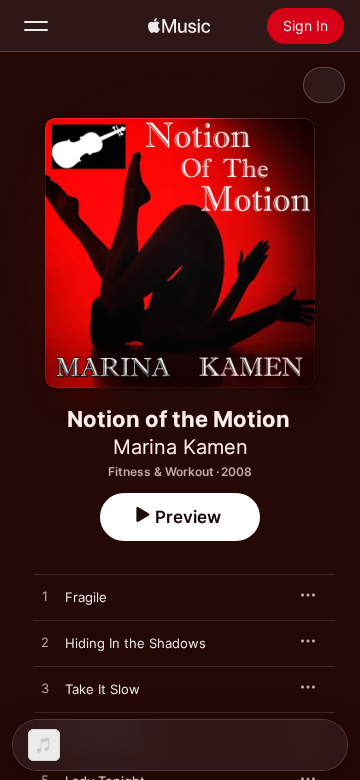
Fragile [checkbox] (86, 597)
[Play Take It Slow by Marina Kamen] (45, 689)
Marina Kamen (180, 447)
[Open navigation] (36, 26)
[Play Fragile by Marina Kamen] (45, 597)
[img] (179, 26)
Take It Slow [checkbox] (102, 689)
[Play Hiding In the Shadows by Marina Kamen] (45, 643)
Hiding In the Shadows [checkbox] (135, 643)
